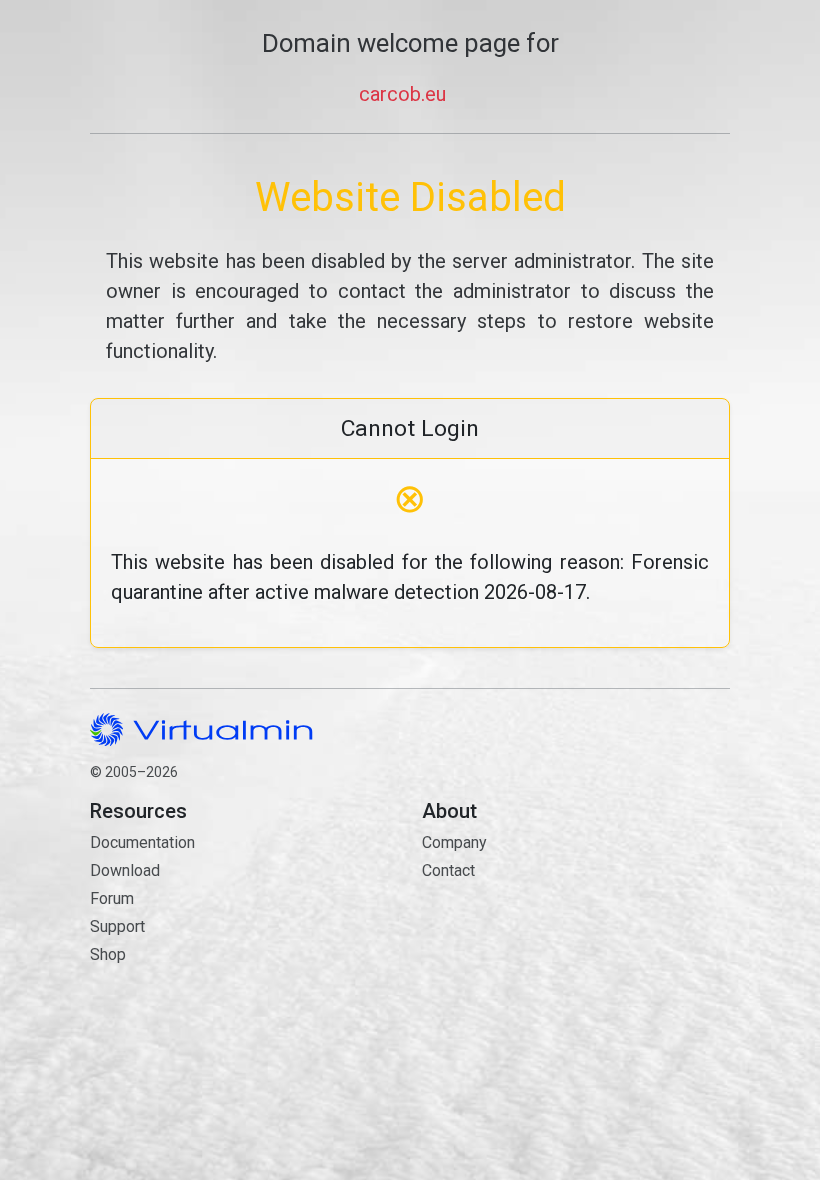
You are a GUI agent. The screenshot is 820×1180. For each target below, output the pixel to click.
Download (125, 870)
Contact (517, 928)
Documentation (142, 842)
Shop (108, 954)
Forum (112, 898)
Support (117, 926)
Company (454, 842)
